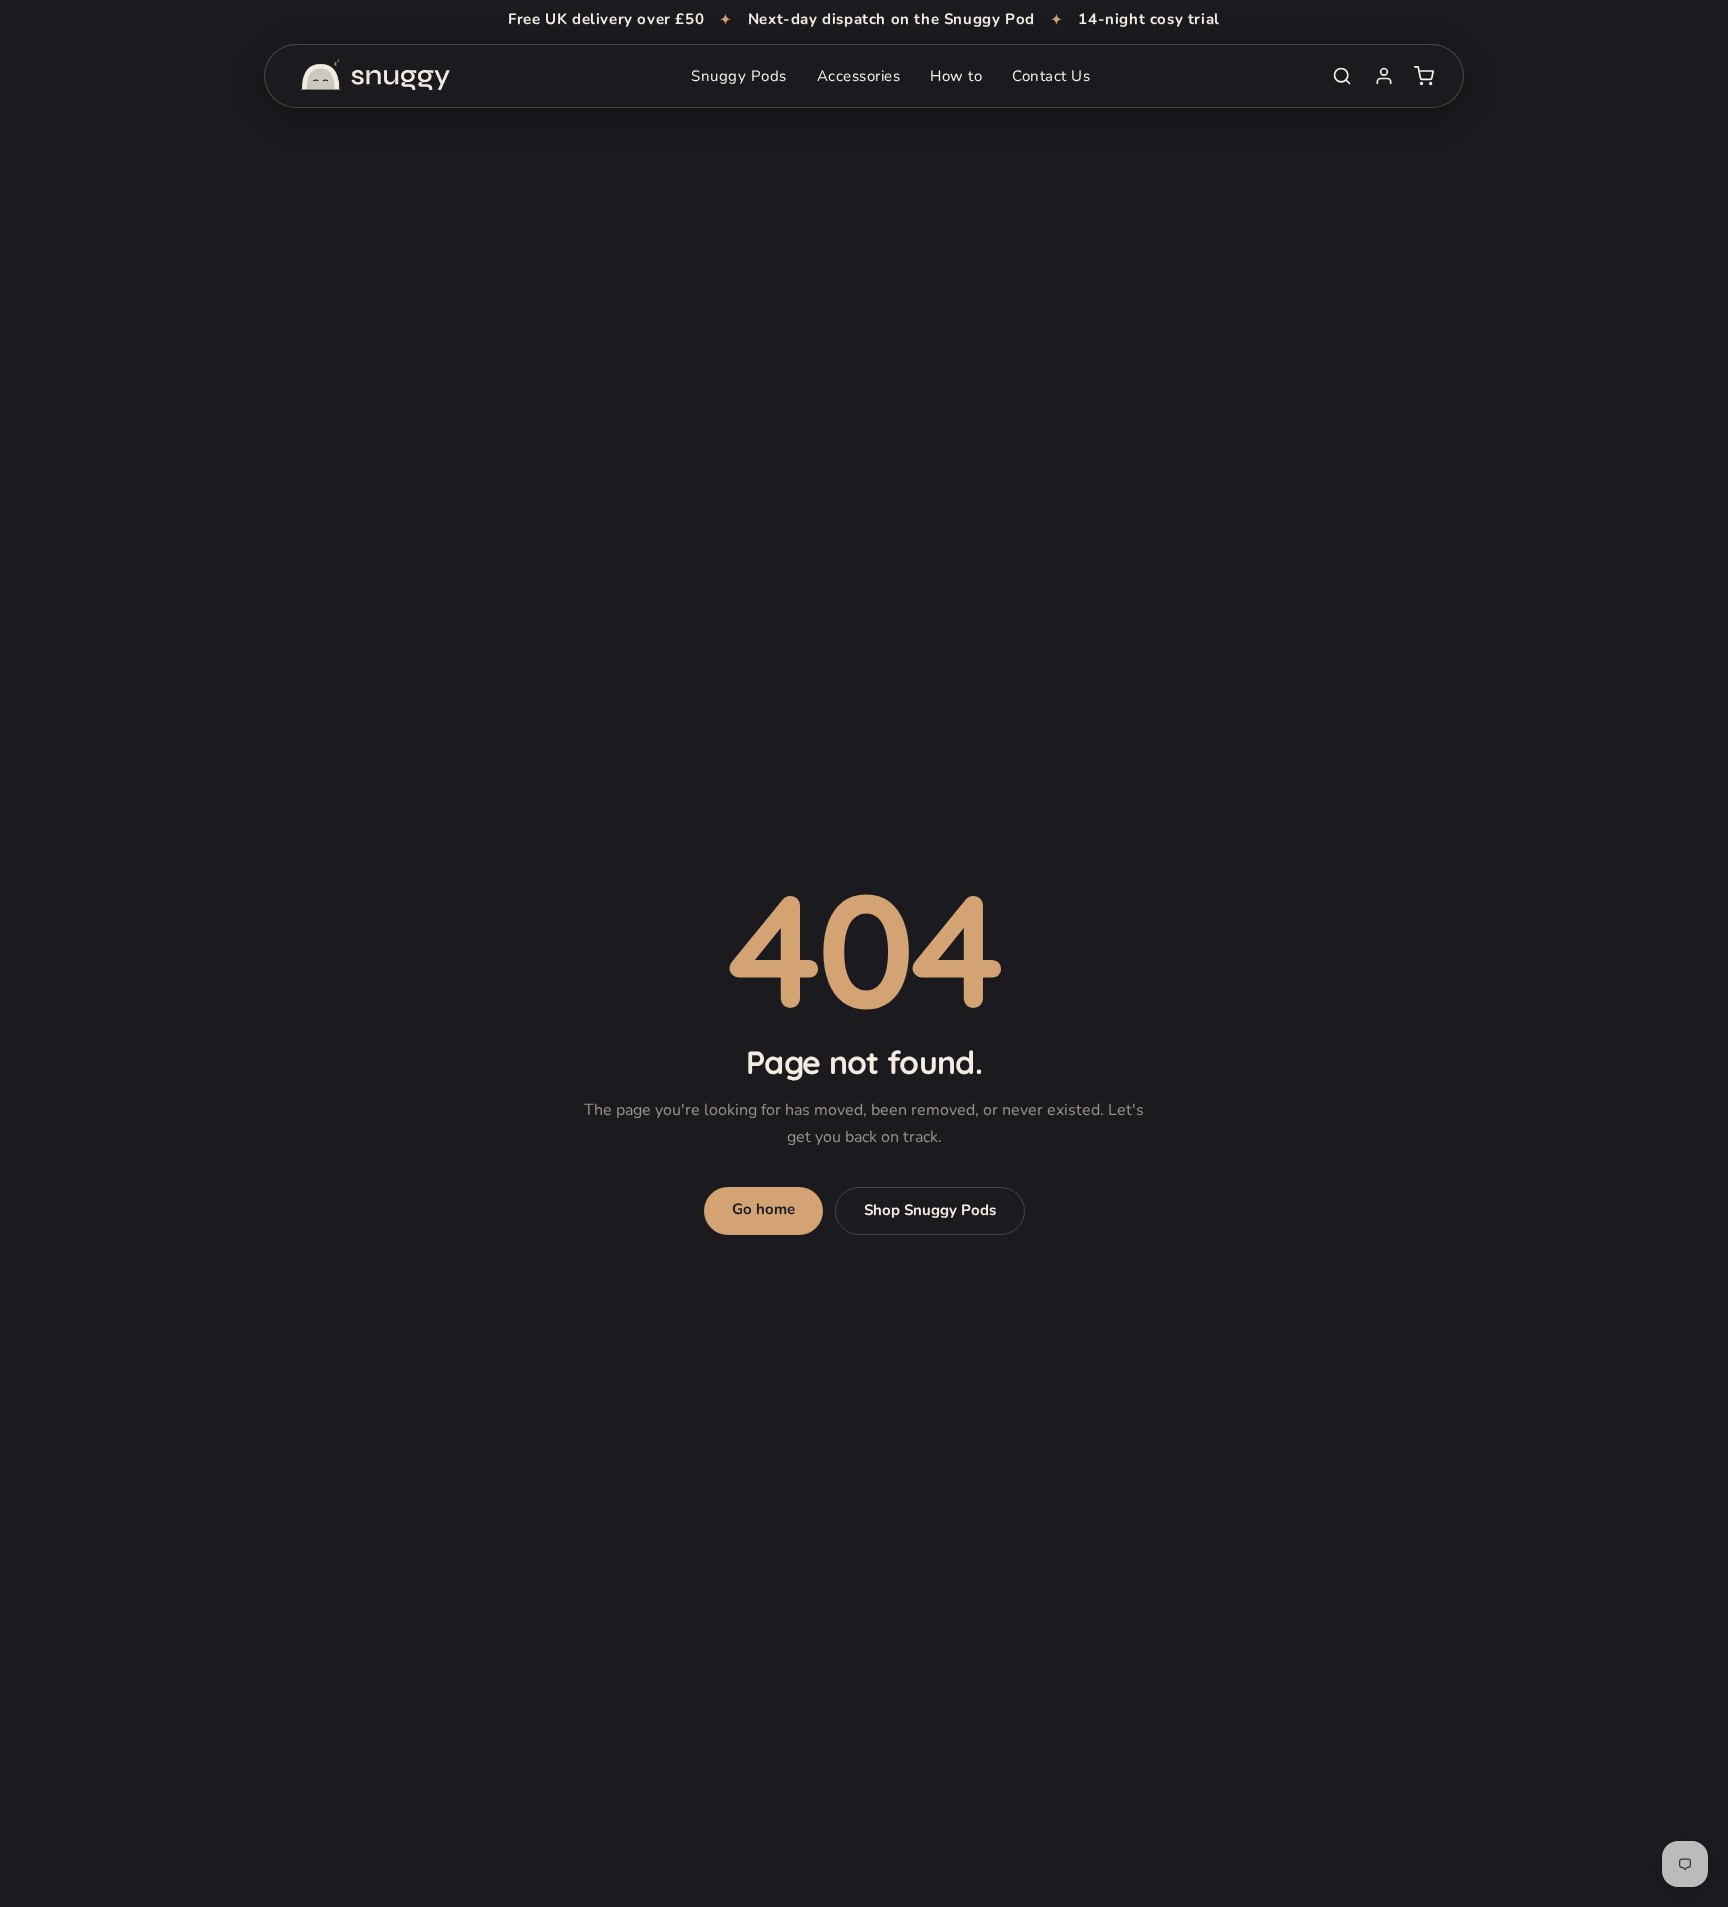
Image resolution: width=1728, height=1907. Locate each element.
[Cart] (1424, 76)
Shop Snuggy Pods (930, 1210)
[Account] (1384, 76)
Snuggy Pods (739, 76)
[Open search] (1342, 76)
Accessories (859, 76)
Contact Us (1051, 76)
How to (956, 76)
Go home (763, 1209)
